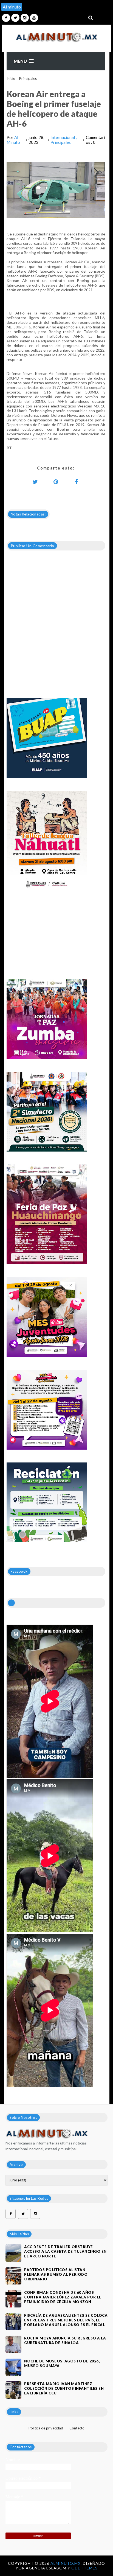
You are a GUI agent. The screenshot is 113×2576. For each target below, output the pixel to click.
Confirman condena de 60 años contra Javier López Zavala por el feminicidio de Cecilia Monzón (63, 2297)
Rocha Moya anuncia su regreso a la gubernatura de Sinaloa (65, 2340)
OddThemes (84, 2568)
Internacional (63, 137)
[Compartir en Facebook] (77, 482)
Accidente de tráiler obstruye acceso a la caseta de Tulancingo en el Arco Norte (65, 2251)
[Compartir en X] (35, 482)
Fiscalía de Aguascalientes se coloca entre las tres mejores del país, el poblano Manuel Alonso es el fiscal (66, 2320)
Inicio (11, 78)
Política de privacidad (46, 2428)
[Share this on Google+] (56, 482)
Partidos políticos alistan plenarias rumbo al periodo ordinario (56, 2274)
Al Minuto (13, 140)
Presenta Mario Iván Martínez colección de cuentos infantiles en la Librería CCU (64, 2388)
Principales (28, 78)
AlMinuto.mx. (67, 2563)
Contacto (77, 2428)
